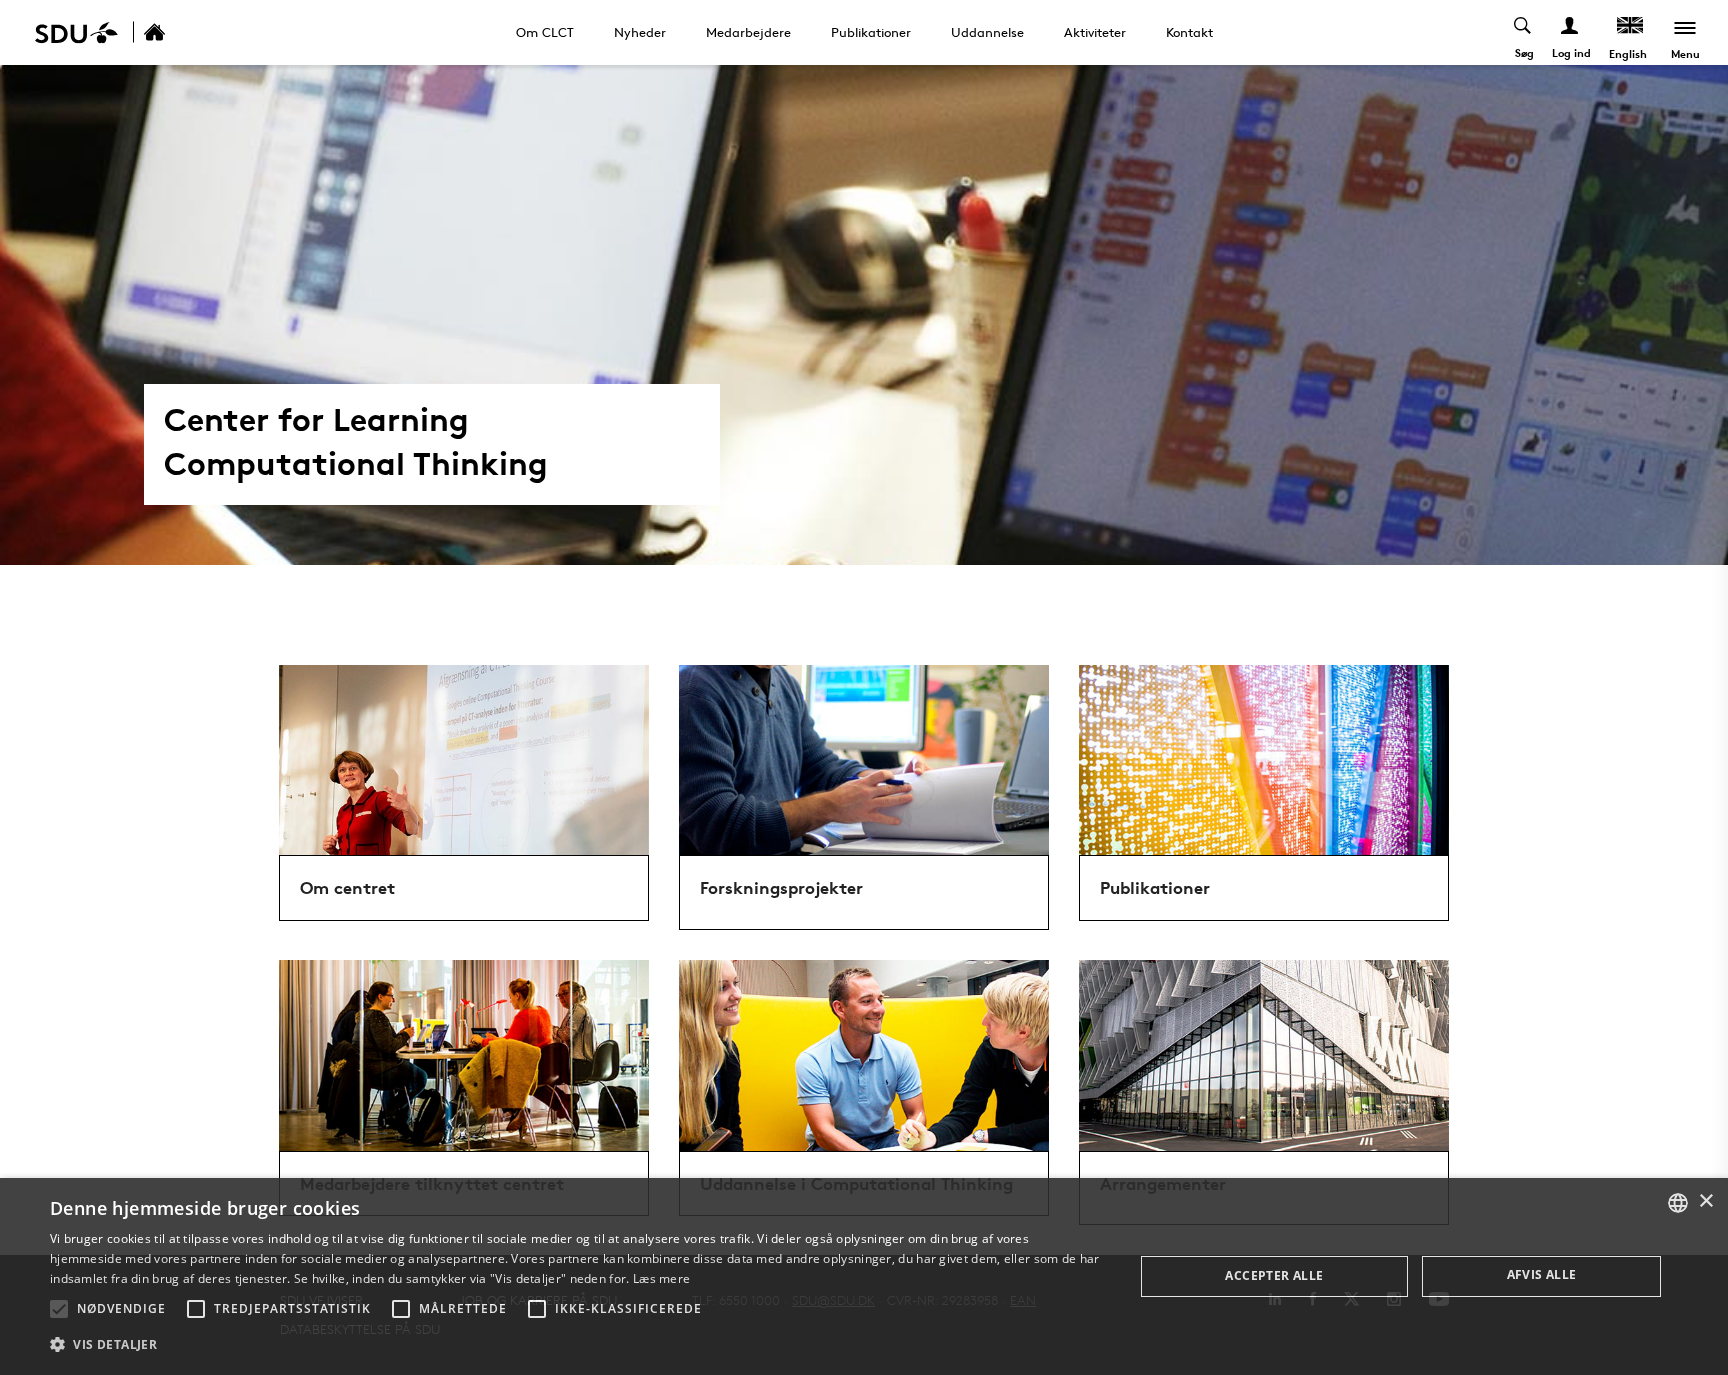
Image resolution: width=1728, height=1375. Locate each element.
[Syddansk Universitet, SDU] (76, 32)
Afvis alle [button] (1542, 1274)
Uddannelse (987, 32)
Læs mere (661, 1278)
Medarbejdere (748, 32)
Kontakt (1189, 32)
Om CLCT (545, 32)
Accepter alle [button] (1274, 1275)
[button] (59, 1309)
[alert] (864, 1276)
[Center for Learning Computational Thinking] (176, 32)
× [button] (1705, 1201)
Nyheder (640, 32)
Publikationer (871, 32)
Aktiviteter (1095, 32)
